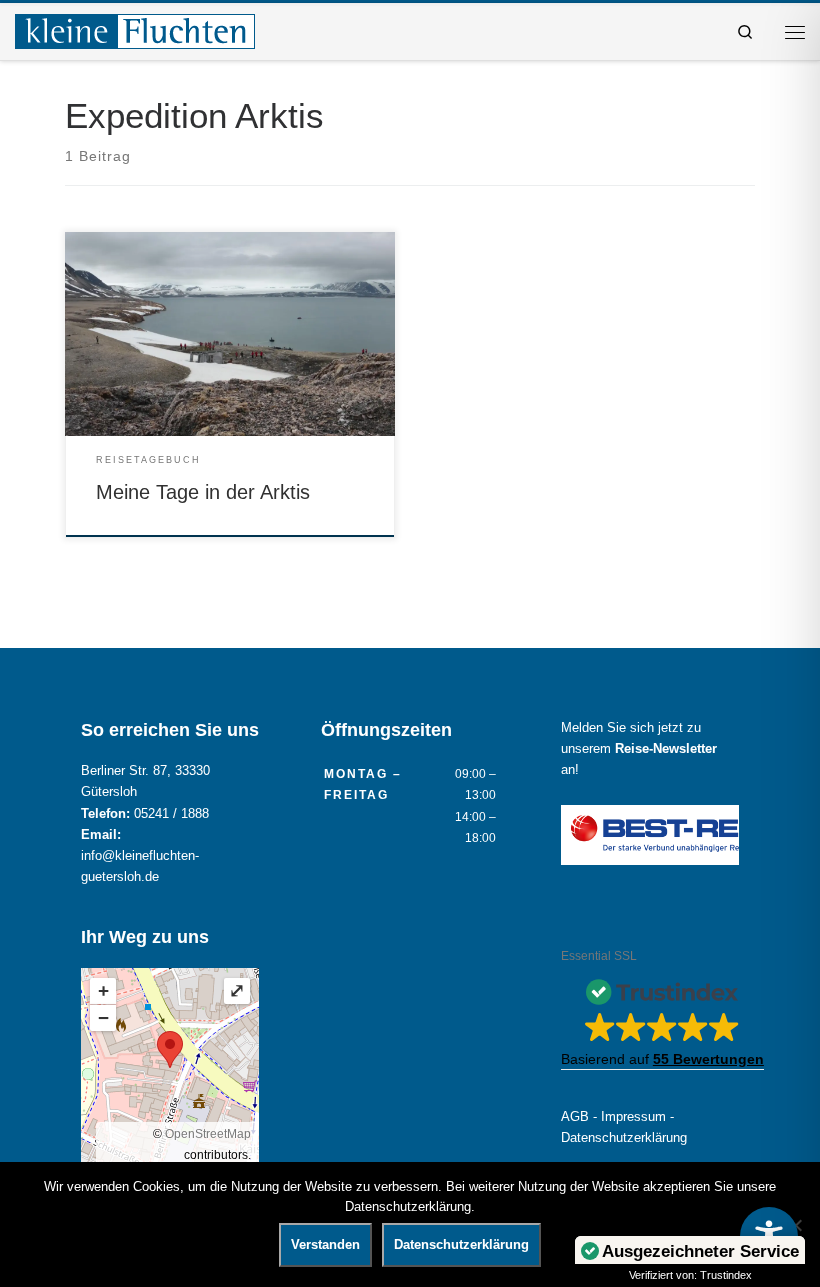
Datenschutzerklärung (624, 1138)
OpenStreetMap (208, 1134)
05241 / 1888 (171, 814)
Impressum (633, 1117)
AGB (575, 1117)
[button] (662, 1019)
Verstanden (325, 1244)
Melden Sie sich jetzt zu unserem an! (639, 749)
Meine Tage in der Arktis (203, 492)
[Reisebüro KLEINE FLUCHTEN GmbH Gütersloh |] (135, 29)
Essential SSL (599, 956)
